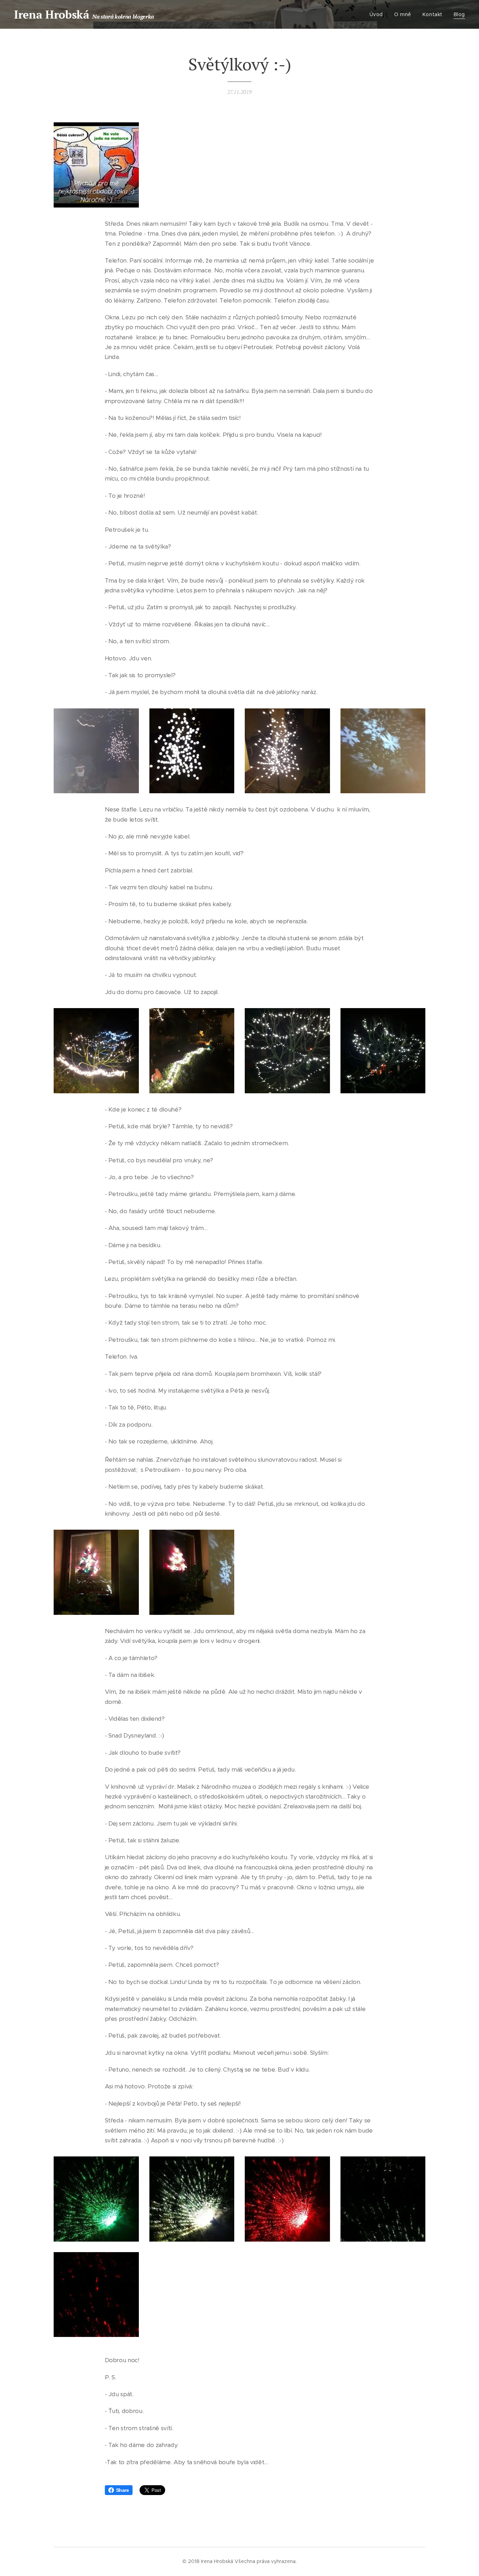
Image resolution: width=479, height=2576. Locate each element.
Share (123, 2490)
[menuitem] (378, 14)
